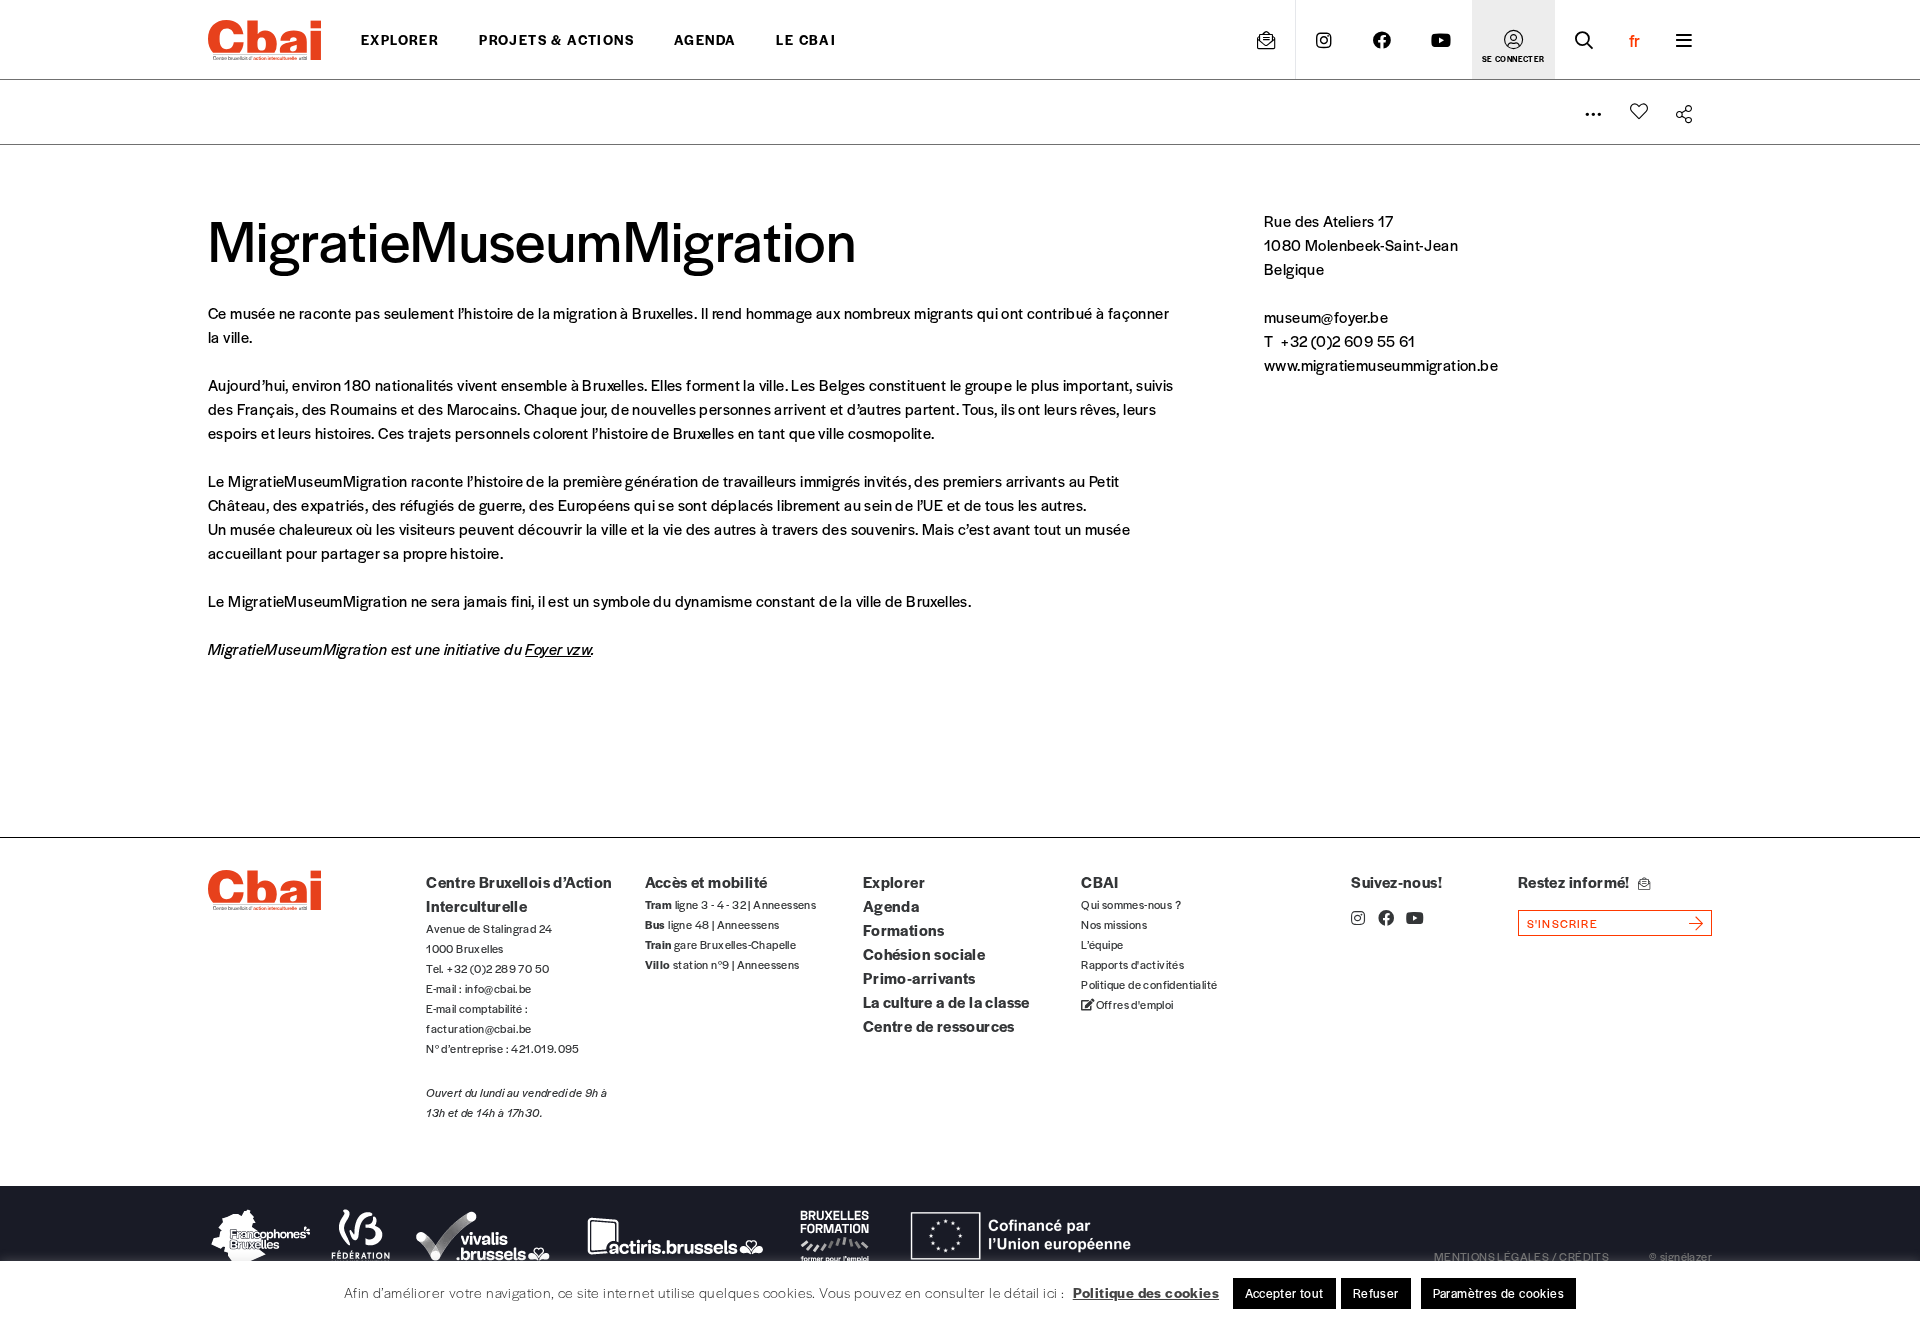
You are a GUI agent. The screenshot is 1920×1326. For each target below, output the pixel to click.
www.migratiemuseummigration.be (1381, 364)
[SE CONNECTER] (1513, 40)
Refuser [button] (1376, 1293)
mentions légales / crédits (1521, 1256)
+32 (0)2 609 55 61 (1348, 340)
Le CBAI (806, 39)
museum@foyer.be (1326, 316)
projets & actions (556, 39)
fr (1634, 40)
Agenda (705, 39)
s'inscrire (1562, 923)
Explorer (400, 39)
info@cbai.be (498, 988)
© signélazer (1680, 1256)
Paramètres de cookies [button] (1498, 1293)
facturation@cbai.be (479, 1028)
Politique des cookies (1146, 1292)
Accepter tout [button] (1284, 1293)
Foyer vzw (558, 648)
